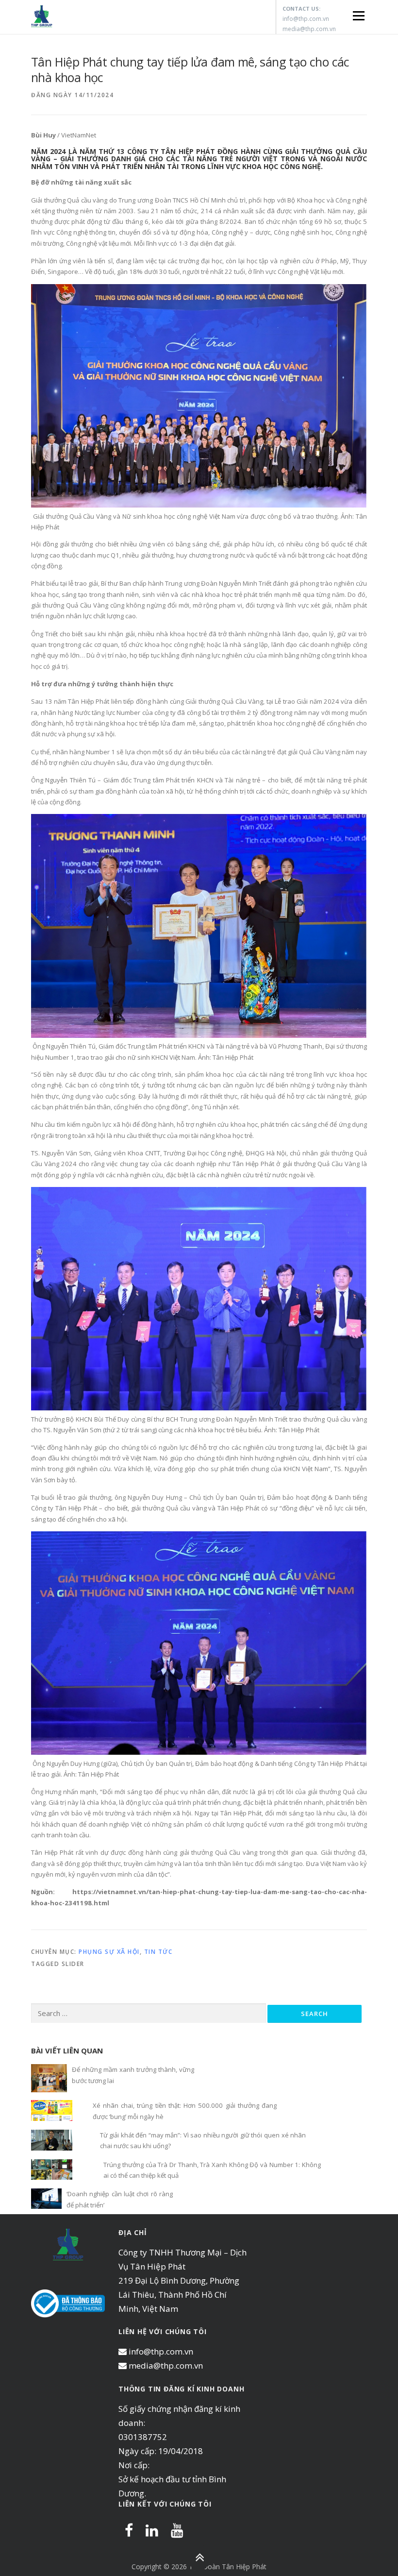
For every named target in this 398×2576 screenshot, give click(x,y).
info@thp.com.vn (306, 19)
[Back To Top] (199, 2558)
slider (73, 1964)
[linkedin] (152, 2530)
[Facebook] (129, 2530)
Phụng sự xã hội (109, 1952)
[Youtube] (177, 2530)
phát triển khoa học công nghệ (272, 723)
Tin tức (158, 1952)
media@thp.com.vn (309, 29)
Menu (358, 16)
